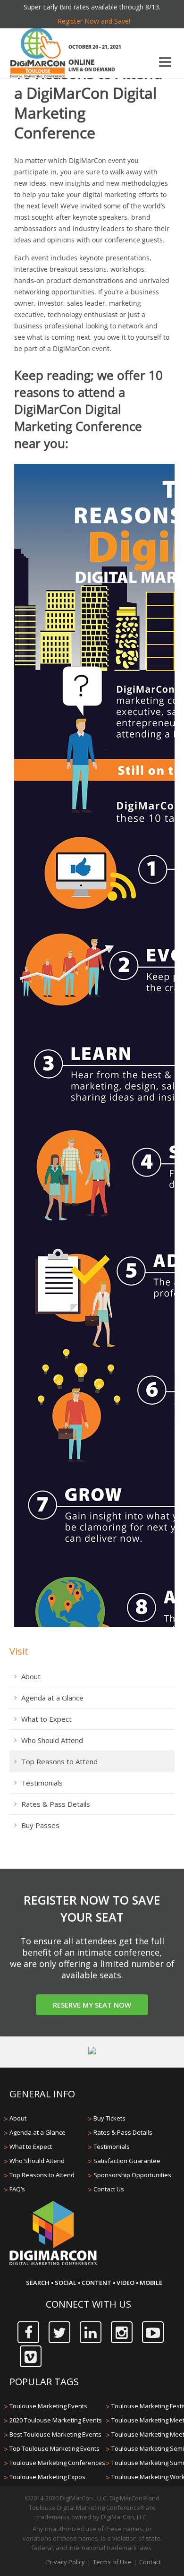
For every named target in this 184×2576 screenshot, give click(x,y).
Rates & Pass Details (56, 1804)
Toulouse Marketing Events (48, 2406)
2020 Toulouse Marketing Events (56, 2420)
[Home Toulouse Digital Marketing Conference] (38, 54)
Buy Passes (40, 1825)
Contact (150, 2562)
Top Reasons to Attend (59, 1761)
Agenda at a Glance (52, 1698)
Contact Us (109, 2189)
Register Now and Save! (94, 21)
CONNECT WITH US (88, 2304)
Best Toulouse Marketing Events (55, 2434)
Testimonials (42, 1783)
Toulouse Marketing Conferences (57, 2463)
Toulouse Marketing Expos (47, 2477)
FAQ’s (17, 2189)
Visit (19, 1651)
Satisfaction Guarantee (127, 2161)
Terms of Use (112, 2562)
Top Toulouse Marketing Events (54, 2448)
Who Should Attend (52, 1740)
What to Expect (46, 1719)
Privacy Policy (66, 2562)
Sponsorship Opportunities (132, 2175)
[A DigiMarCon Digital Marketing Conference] (53, 2264)
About (31, 1676)
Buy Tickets (109, 2118)
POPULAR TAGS (44, 2382)
